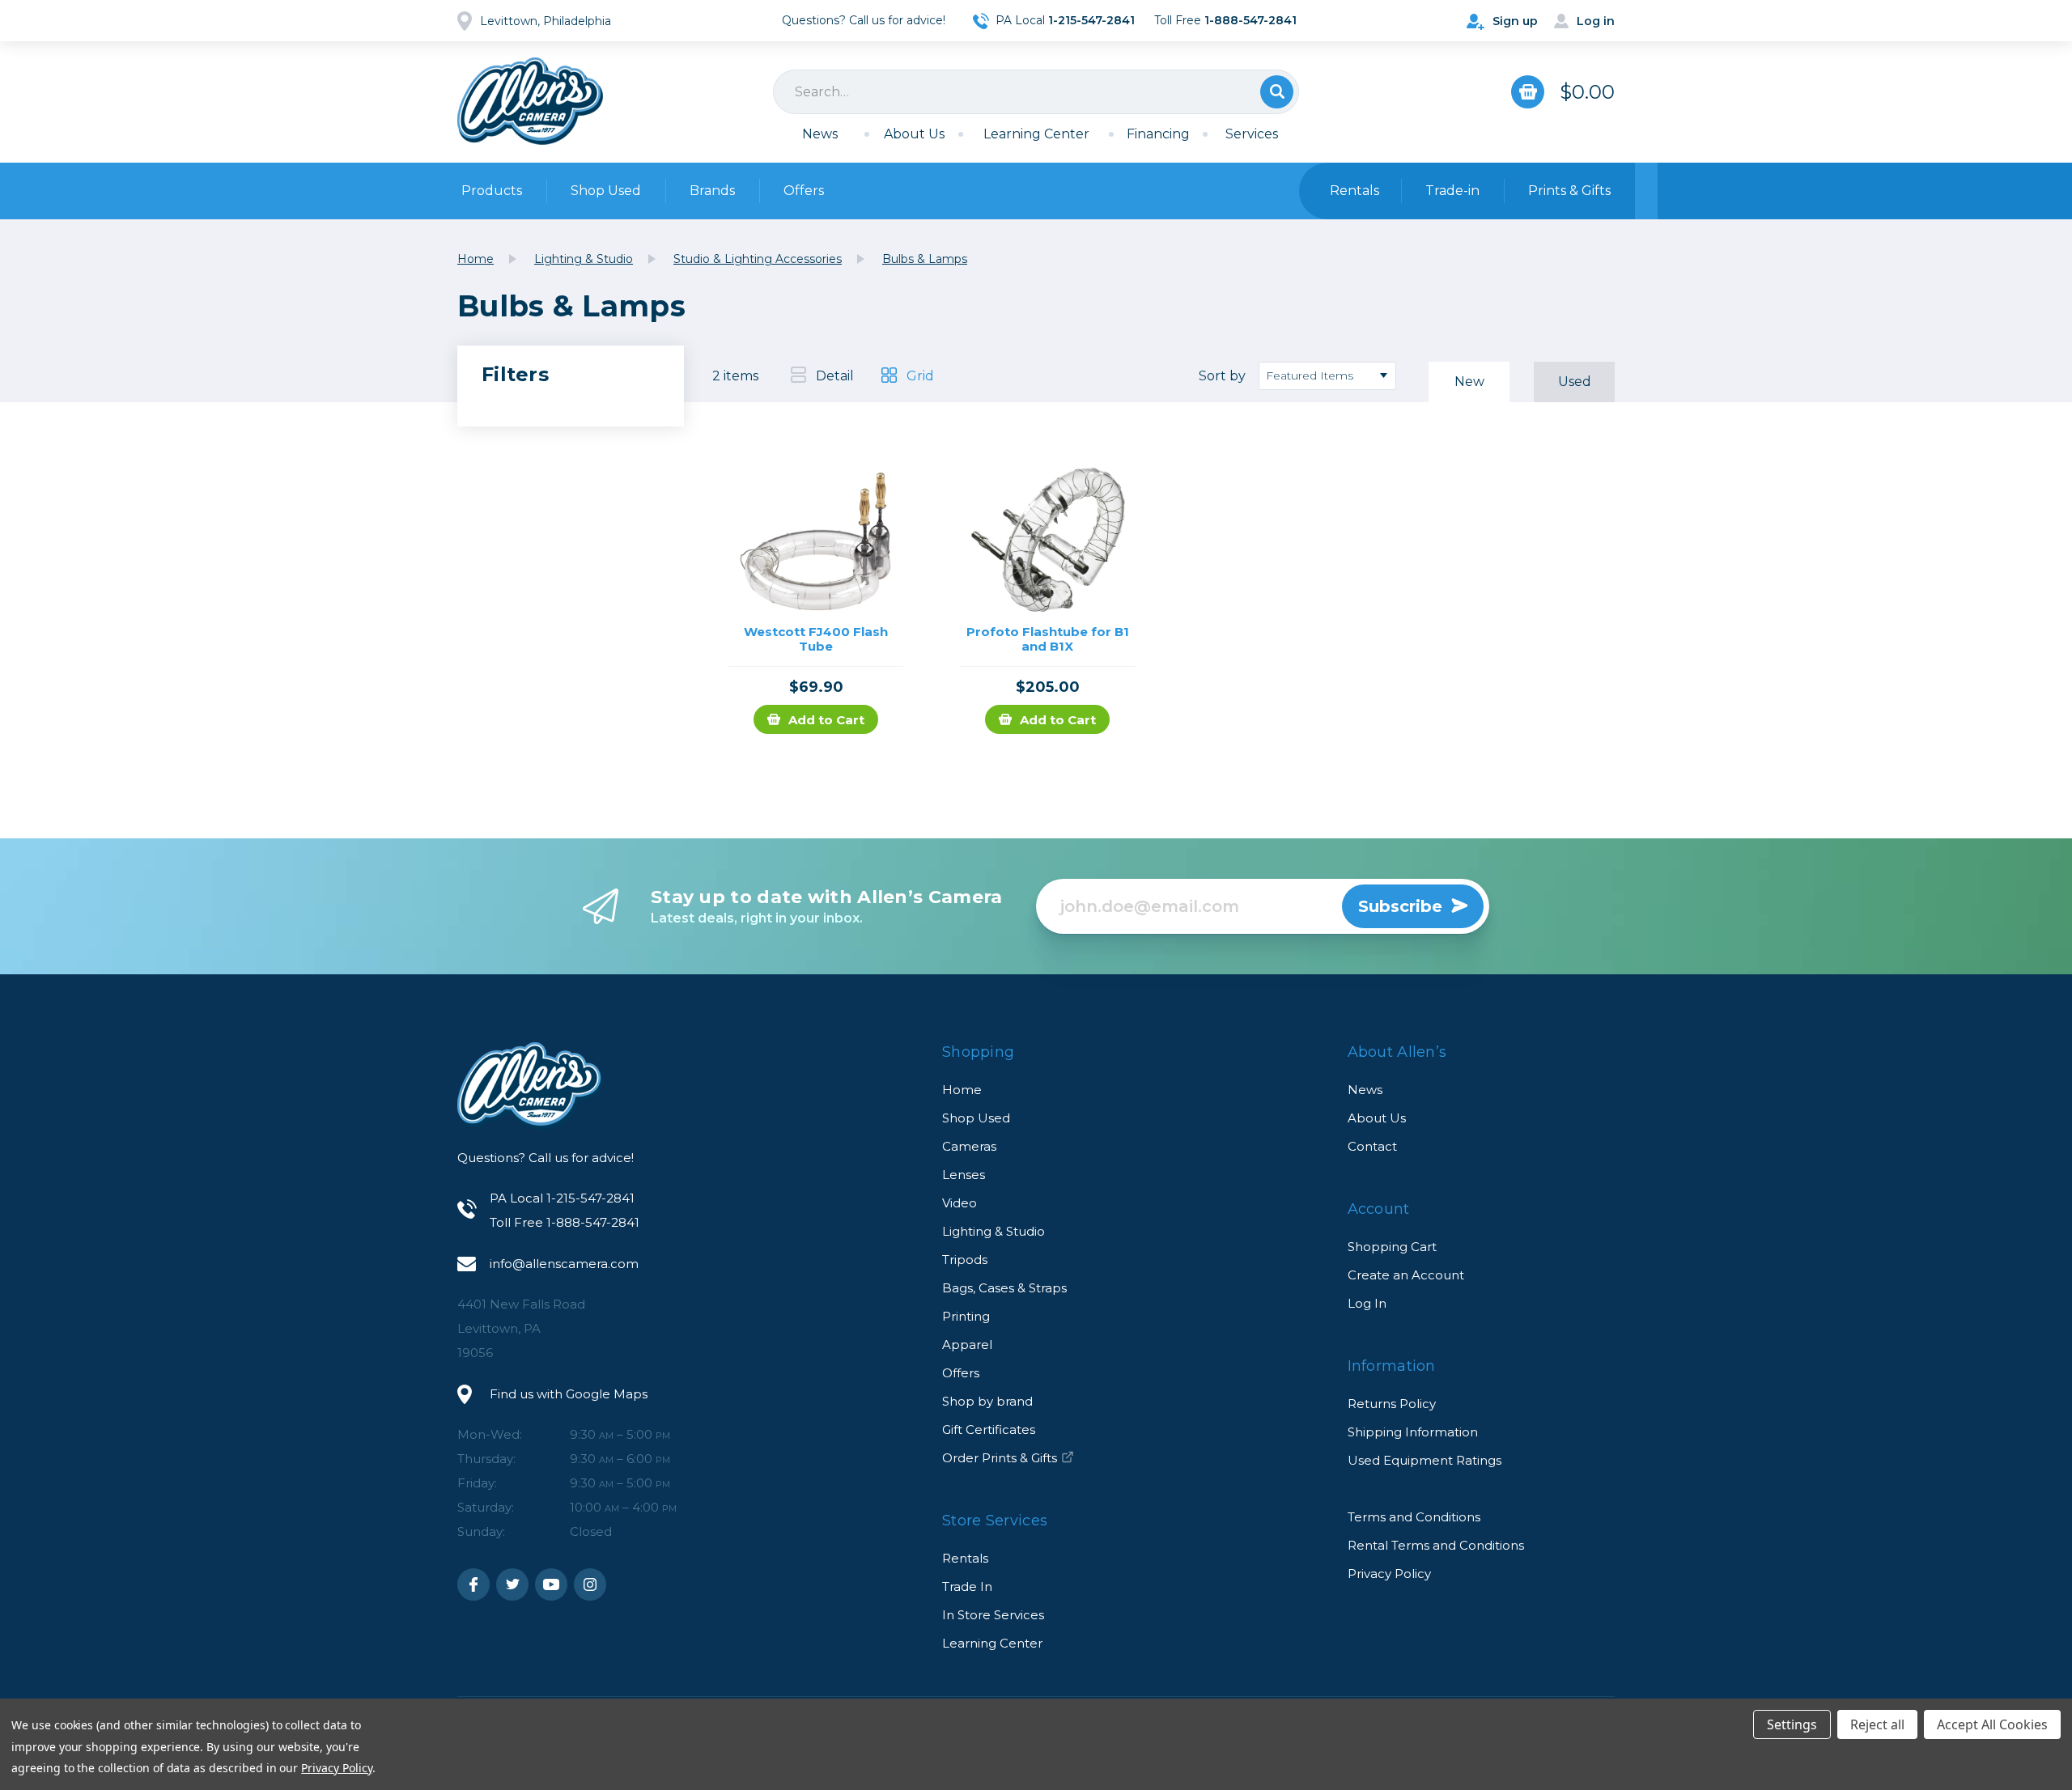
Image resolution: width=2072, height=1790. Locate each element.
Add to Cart (826, 720)
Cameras (969, 1146)
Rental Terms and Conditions (1436, 1545)
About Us (914, 134)
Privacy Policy (1389, 1574)
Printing (966, 1316)
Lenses (964, 1175)
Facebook (473, 1584)
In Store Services (993, 1615)
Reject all (1877, 1724)
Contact (1372, 1146)
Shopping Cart (1392, 1247)
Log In (1367, 1303)
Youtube (551, 1584)
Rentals (965, 1558)
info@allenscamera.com (564, 1264)
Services (1252, 134)
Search (1277, 92)
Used (1575, 382)
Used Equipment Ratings (1424, 1460)
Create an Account (1406, 1275)
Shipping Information (1413, 1432)
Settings (1792, 1724)
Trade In (967, 1586)
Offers (804, 191)
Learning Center (1036, 134)
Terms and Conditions (1414, 1517)
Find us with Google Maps (569, 1394)
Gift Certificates (989, 1429)
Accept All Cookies (1992, 1724)
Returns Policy (1392, 1404)
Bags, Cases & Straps (1004, 1288)
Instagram (590, 1584)
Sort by (1222, 376)
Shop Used (606, 191)
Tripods (965, 1260)
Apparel (967, 1345)
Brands (712, 191)
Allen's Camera (530, 101)
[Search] (1036, 92)
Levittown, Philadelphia (546, 21)
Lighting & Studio (994, 1231)
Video (960, 1203)
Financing (1158, 134)
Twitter (512, 1584)
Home (962, 1090)
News (820, 134)
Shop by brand (987, 1401)
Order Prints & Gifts (1000, 1458)
